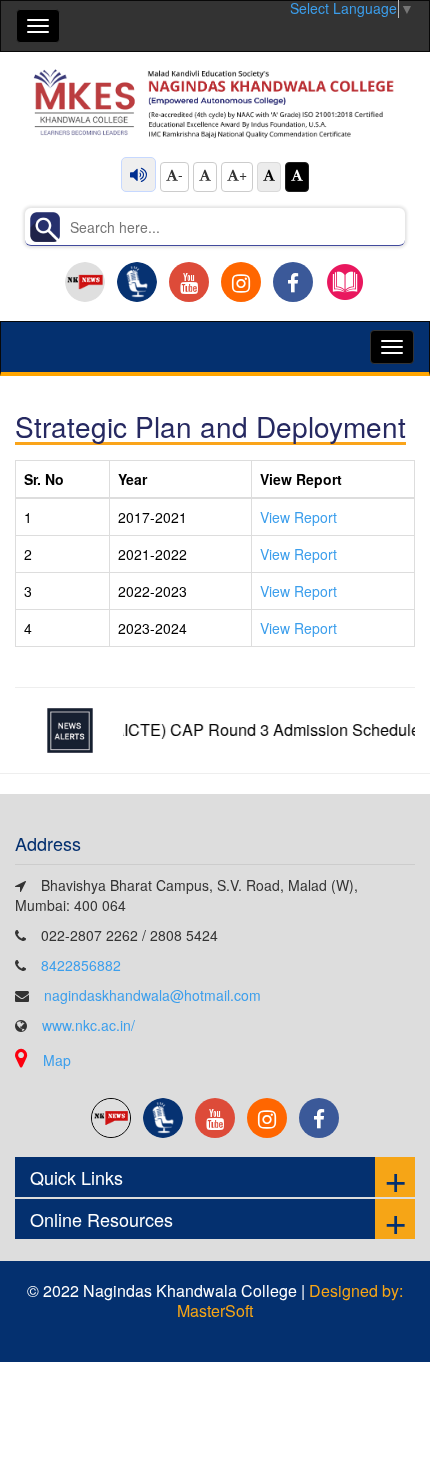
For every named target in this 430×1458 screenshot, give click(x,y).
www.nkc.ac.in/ (88, 1025)
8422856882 (81, 965)
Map (57, 1060)
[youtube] (189, 282)
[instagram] (241, 282)
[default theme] (269, 177)
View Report (298, 517)
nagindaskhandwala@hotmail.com (152, 995)
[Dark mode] (297, 177)
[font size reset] (205, 177)
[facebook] (293, 282)
